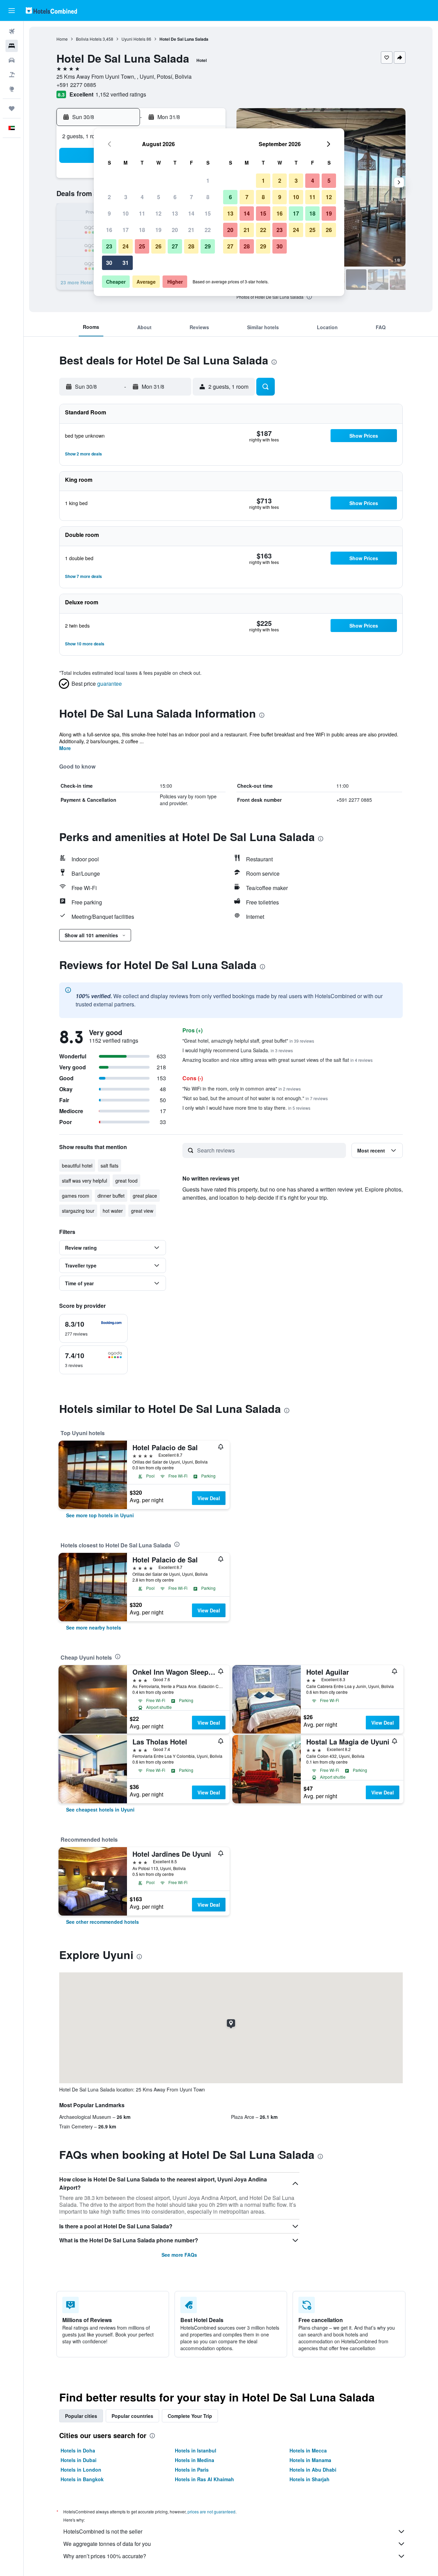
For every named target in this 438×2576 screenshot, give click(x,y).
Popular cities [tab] (81, 2416)
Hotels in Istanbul (196, 2450)
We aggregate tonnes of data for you (107, 2544)
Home (62, 39)
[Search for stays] (12, 46)
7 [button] (191, 197)
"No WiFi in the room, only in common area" (242, 1089)
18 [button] (142, 230)
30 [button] (109, 263)
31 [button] (126, 263)
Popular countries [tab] (132, 2416)
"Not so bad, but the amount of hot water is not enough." (255, 1098)
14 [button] (191, 213)
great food (126, 1181)
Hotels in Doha (78, 2450)
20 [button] (175, 230)
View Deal (209, 1498)
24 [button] (126, 246)
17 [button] (126, 230)
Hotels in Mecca (308, 2450)
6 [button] (175, 197)
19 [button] (158, 230)
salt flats (109, 1165)
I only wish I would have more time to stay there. (246, 1108)
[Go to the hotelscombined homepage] (51, 10)
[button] (12, 11)
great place (145, 1196)
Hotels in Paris (192, 2470)
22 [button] (208, 230)
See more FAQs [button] (179, 2255)
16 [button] (109, 230)
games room (76, 1196)
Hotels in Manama (310, 2460)
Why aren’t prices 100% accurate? (105, 2556)
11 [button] (142, 213)
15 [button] (208, 213)
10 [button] (126, 213)
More (65, 748)
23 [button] (109, 246)
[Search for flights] (12, 31)
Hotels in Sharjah (310, 2479)
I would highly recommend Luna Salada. (238, 1050)
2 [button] (109, 197)
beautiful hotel (77, 1165)
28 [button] (191, 246)
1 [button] (208, 181)
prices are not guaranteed (211, 2511)
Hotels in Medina (195, 2460)
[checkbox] (93, 1328)
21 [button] (191, 230)
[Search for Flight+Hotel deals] (12, 75)
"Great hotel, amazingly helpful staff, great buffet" (248, 1041)
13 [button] (175, 213)
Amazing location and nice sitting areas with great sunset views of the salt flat (278, 1060)
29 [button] (208, 246)
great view (142, 1211)
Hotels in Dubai (79, 2460)
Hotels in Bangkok (82, 2479)
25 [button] (142, 246)
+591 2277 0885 (76, 85)
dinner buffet (111, 1196)
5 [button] (159, 197)
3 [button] (126, 197)
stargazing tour (78, 1211)
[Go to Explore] (12, 89)
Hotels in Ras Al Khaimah (204, 2479)
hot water (113, 1211)
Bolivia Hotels (89, 39)
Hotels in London (81, 2470)
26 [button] (158, 246)
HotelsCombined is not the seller (103, 2531)
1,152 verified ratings (121, 94)
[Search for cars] (12, 60)
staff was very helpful (85, 1181)
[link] (100, 1515)
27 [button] (175, 246)
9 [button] (109, 213)
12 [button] (158, 213)
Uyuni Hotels (133, 39)
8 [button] (208, 197)
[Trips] (12, 108)
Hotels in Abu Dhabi (313, 2470)
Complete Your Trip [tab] (190, 2416)
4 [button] (142, 197)
